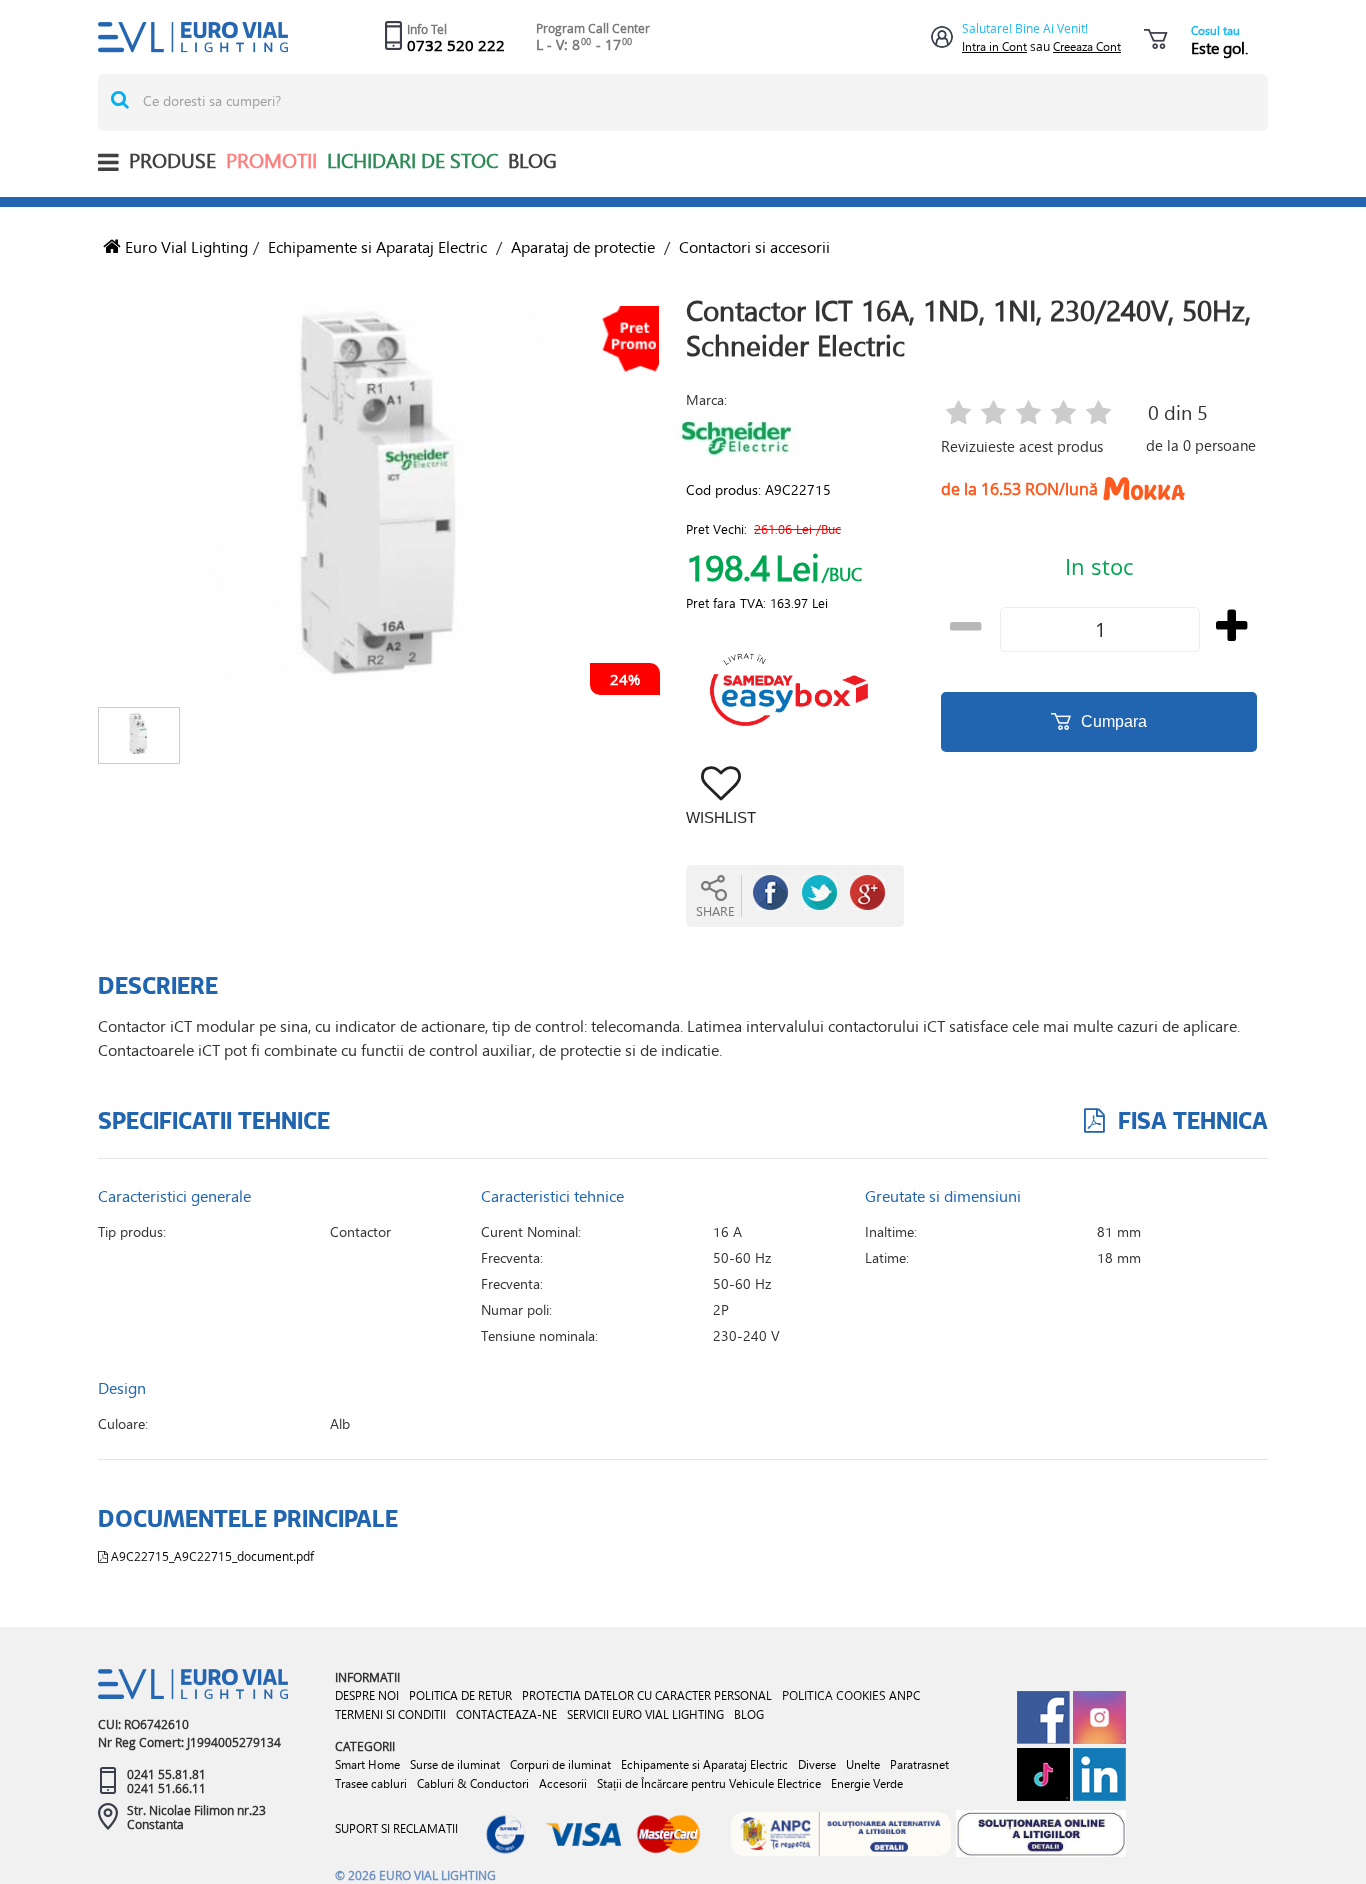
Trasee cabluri (371, 1783)
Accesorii (563, 1783)
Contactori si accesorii (754, 246)
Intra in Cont (994, 46)
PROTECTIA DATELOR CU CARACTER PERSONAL (647, 1695)
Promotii (271, 160)
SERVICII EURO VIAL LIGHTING (645, 1714)
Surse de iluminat (455, 1764)
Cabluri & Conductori (473, 1783)
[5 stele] (1098, 414)
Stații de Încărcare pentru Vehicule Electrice (709, 1783)
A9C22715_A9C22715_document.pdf (211, 1556)
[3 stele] (1028, 414)
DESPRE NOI (367, 1695)
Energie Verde (867, 1783)
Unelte (863, 1764)
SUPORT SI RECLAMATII (396, 1828)
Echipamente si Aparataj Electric (377, 246)
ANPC (904, 1695)
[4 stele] (1063, 414)
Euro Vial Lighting (184, 246)
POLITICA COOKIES (834, 1695)
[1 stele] (958, 414)
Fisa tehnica (1190, 1119)
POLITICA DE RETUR (460, 1695)
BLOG (532, 160)
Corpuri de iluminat (560, 1764)
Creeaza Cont (1087, 46)
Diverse (817, 1764)
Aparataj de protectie (583, 246)
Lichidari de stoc (412, 160)
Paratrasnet (919, 1764)
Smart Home (367, 1764)
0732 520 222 (456, 45)
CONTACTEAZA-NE (506, 1714)
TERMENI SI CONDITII (390, 1714)
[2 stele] (993, 414)
